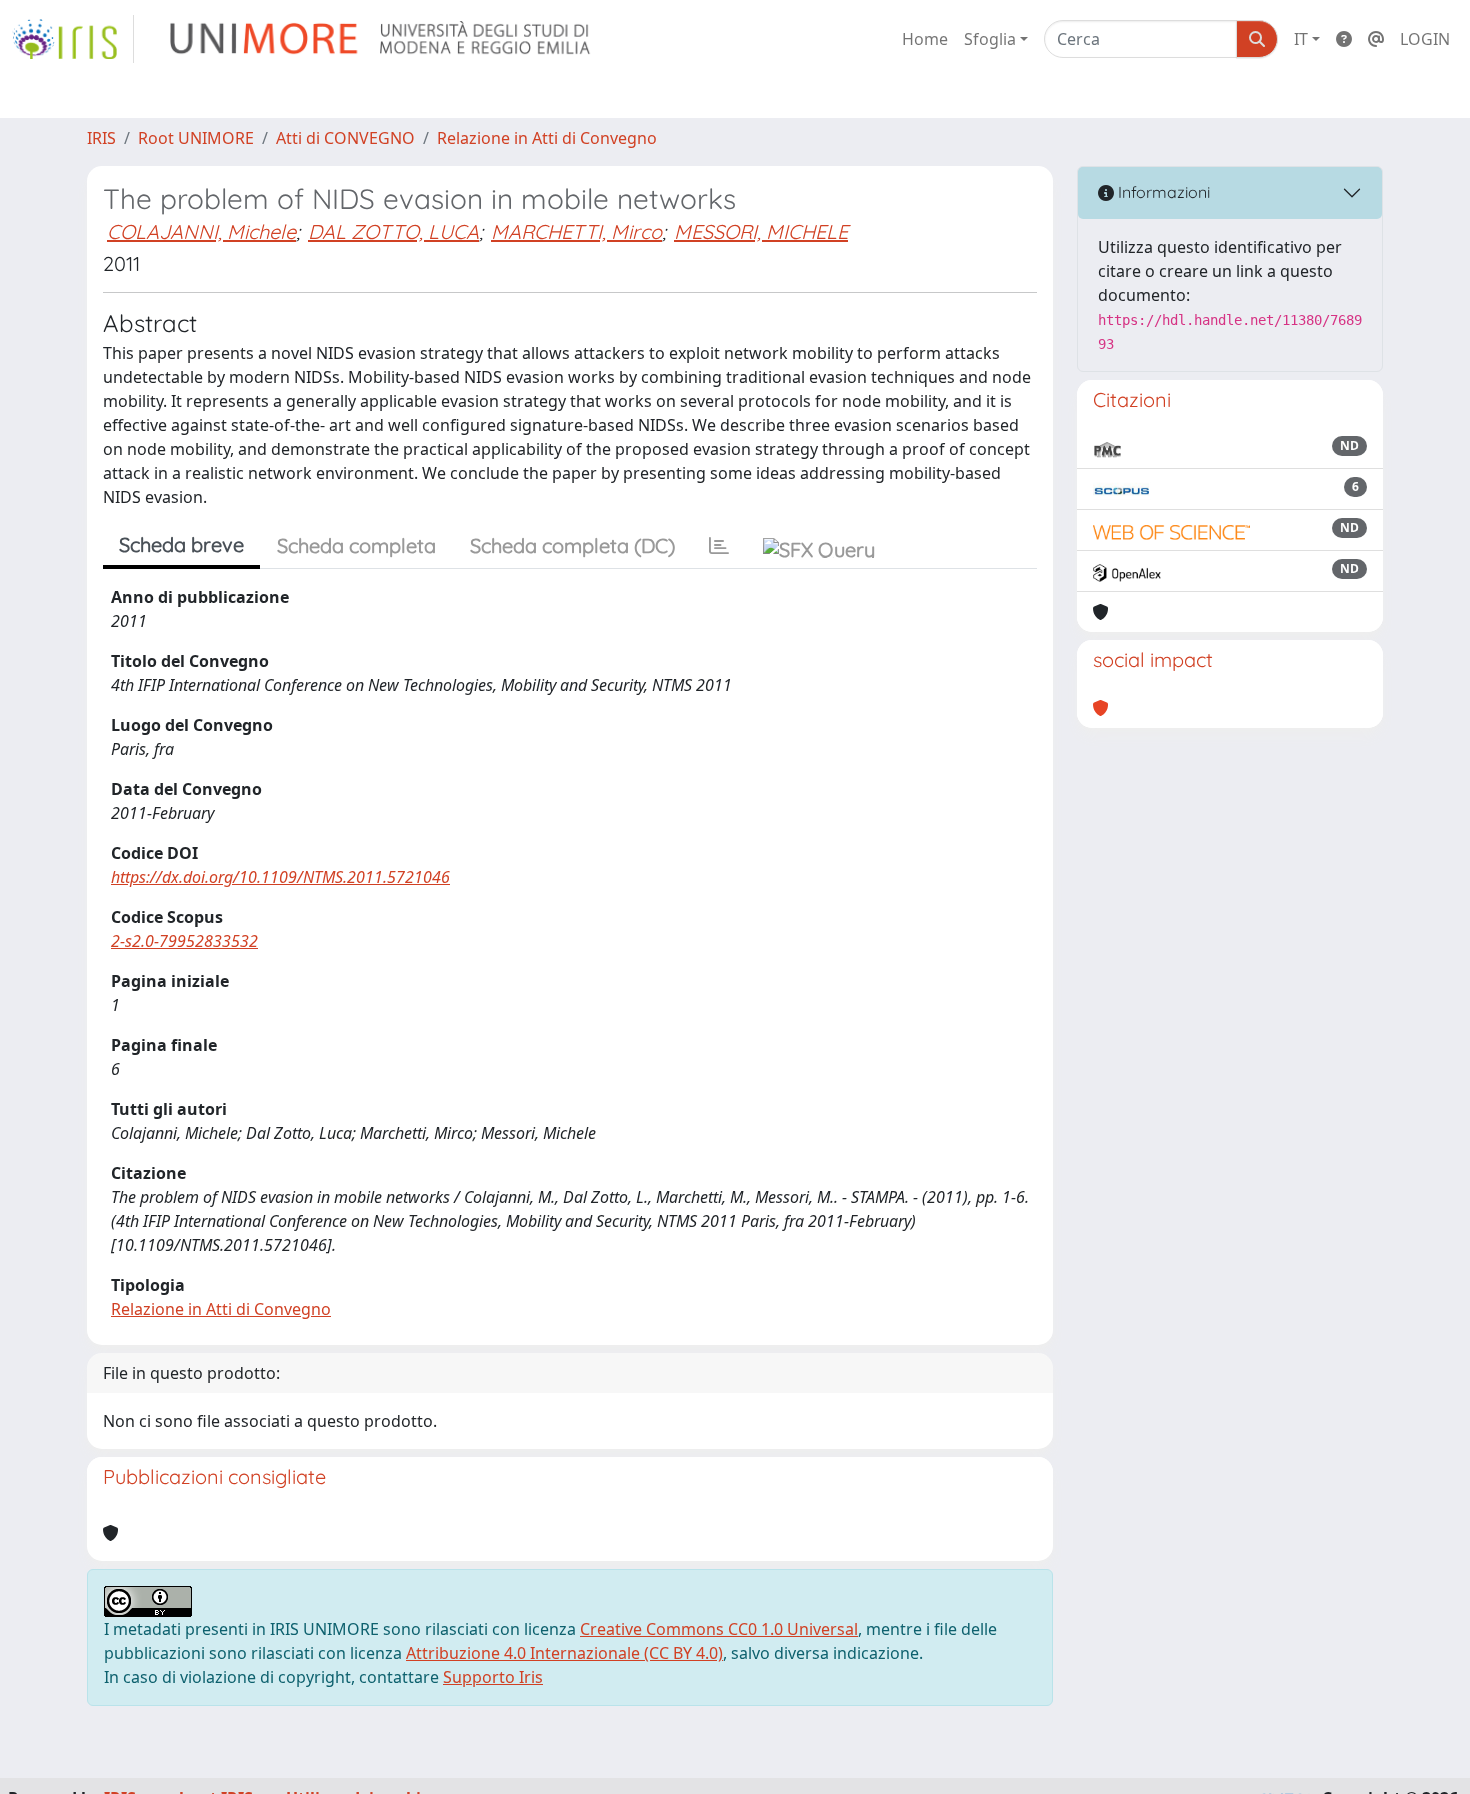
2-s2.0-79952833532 (184, 941)
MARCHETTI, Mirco (576, 231)
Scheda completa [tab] (356, 545)
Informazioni (1162, 192)
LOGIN (1425, 39)
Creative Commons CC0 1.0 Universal (719, 1629)
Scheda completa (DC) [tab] (572, 545)
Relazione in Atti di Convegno (547, 138)
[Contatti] (1376, 39)
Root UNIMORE (196, 138)
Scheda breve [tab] (181, 544)
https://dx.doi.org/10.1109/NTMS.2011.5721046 (280, 877)
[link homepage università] (381, 39)
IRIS (101, 138)
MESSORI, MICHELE (761, 231)
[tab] (719, 546)
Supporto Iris (493, 1677)
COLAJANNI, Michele (201, 231)
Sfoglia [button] (990, 39)
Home (925, 39)
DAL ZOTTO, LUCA (393, 231)
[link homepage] (73, 39)
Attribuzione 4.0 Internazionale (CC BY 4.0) (564, 1653)
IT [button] (1301, 39)
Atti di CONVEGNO (345, 138)
